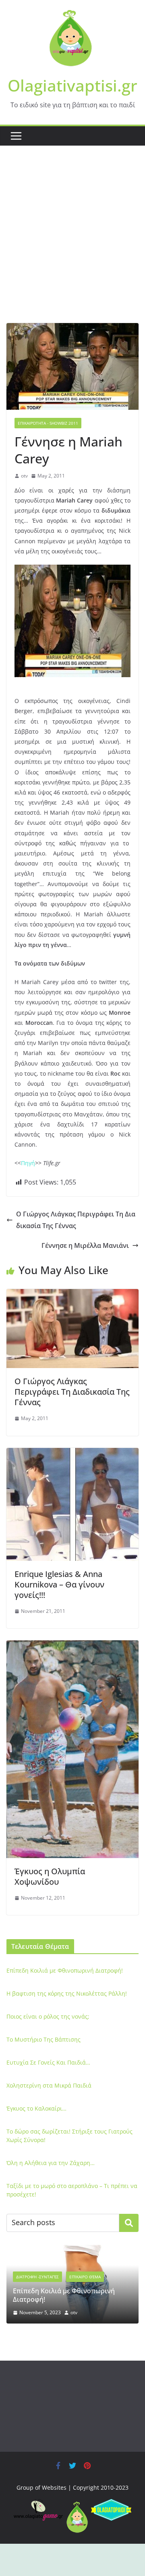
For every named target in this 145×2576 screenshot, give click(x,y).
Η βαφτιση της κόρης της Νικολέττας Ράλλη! (67, 1993)
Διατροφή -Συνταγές (37, 2277)
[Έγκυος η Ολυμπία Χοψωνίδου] (72, 1646)
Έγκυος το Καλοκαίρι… (36, 2108)
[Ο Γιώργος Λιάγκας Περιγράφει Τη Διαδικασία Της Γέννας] (72, 1295)
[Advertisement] (72, 246)
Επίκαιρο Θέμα (85, 2277)
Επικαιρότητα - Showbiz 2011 (48, 423)
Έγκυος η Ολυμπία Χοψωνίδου (50, 1876)
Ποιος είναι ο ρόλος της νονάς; (48, 2016)
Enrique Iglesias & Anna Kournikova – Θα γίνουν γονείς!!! (59, 1584)
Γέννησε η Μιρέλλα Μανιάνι (85, 1245)
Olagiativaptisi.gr (72, 85)
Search (129, 2223)
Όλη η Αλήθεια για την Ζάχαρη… (51, 2163)
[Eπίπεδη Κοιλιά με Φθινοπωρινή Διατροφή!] (72, 2250)
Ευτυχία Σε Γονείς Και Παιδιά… (48, 2062)
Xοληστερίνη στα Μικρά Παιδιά (49, 2085)
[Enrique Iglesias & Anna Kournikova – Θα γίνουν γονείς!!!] (72, 1454)
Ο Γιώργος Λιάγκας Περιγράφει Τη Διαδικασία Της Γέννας (76, 1220)
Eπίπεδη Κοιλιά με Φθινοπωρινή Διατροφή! (65, 1970)
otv (24, 476)
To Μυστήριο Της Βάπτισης (43, 2039)
